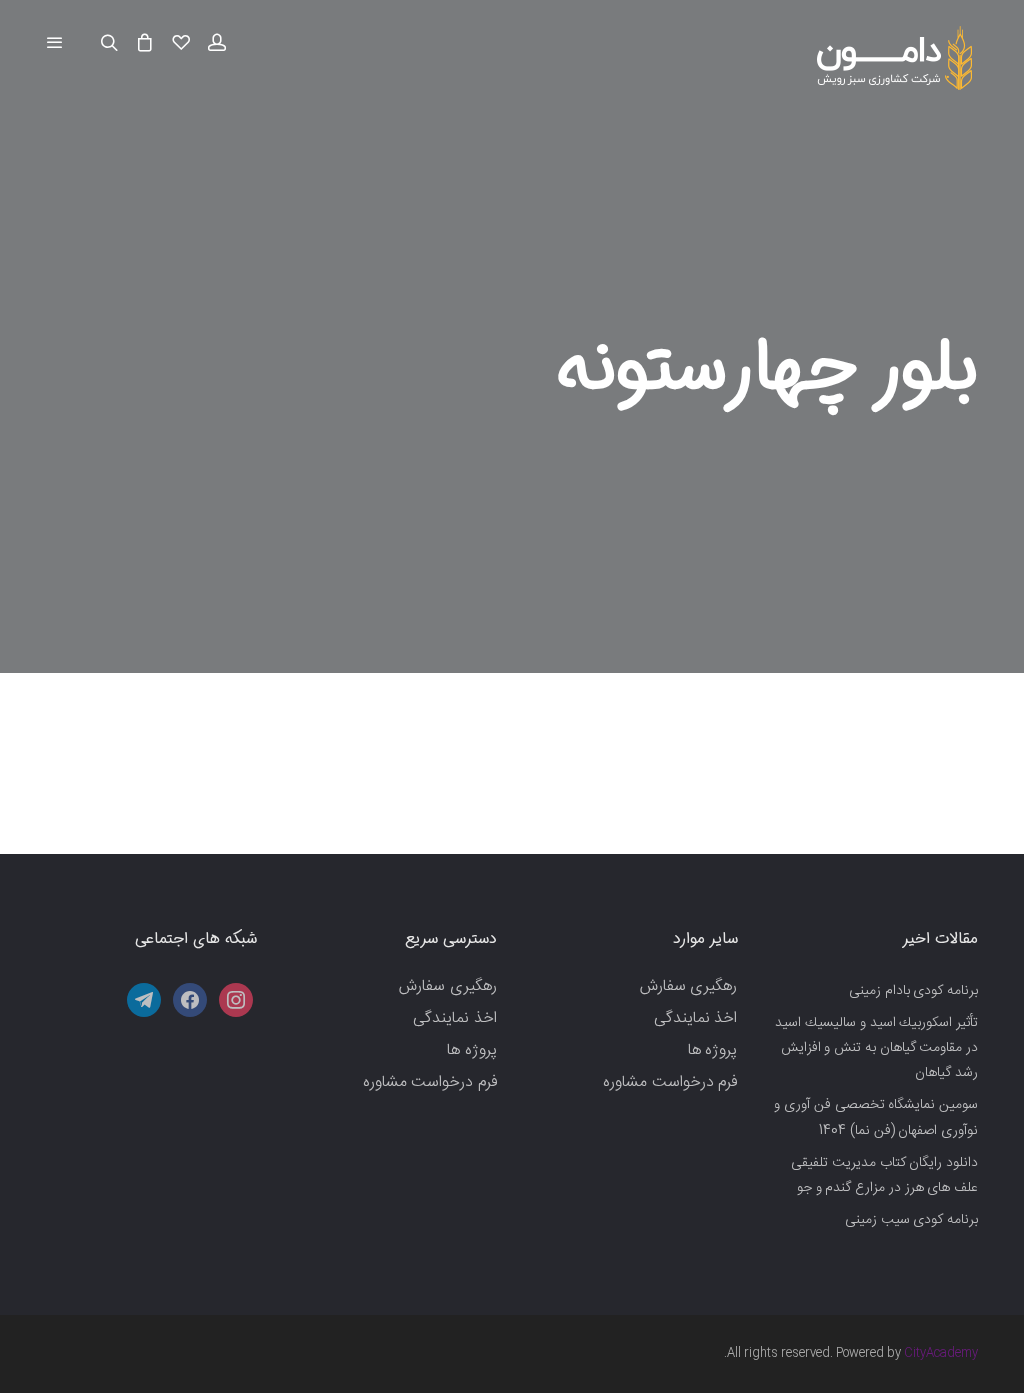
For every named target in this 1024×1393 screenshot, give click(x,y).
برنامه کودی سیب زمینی (911, 1220)
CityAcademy (941, 1353)
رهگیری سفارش (689, 986)
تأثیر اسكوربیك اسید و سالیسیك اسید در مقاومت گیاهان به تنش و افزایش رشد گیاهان (876, 1048)
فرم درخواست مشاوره (670, 1082)
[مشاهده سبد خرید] (145, 44)
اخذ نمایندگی (696, 1018)
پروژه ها (713, 1050)
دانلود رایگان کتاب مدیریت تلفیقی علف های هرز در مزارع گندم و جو (884, 1175)
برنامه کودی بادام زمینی (913, 991)
